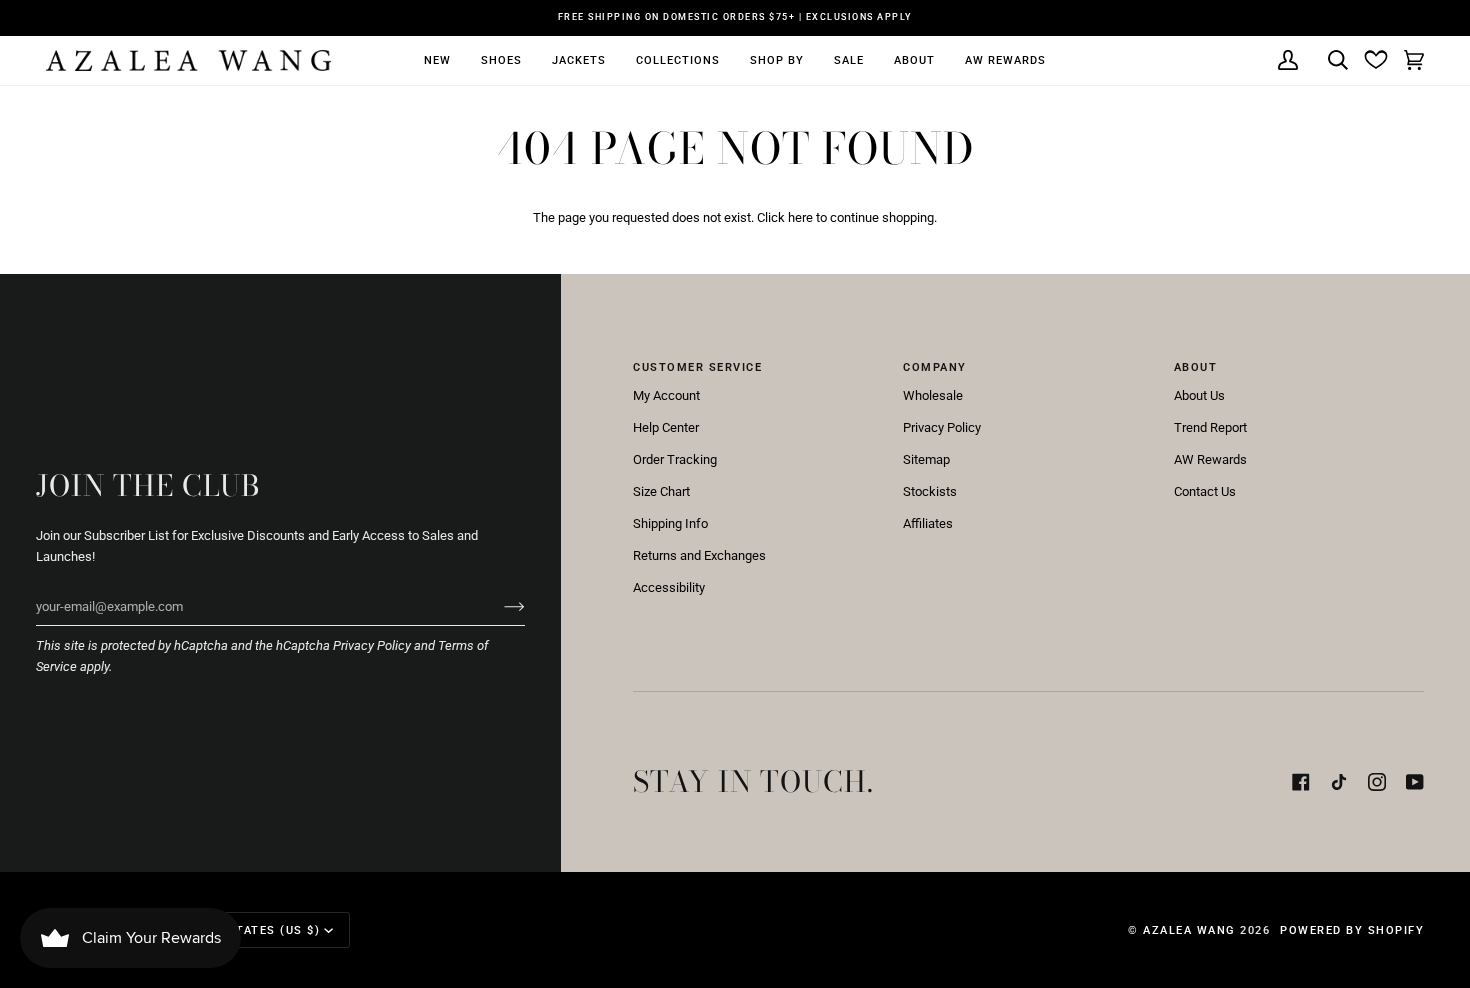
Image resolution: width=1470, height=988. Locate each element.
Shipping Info (670, 523)
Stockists (930, 491)
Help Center (666, 427)
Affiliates (928, 523)
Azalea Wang (1189, 930)
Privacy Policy (372, 645)
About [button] (1196, 367)
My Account (666, 395)
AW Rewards (1210, 459)
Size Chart (661, 491)
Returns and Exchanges (699, 555)
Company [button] (935, 367)
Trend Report (1210, 427)
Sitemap (926, 459)
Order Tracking (675, 459)
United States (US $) (248, 930)
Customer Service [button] (697, 367)
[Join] (498, 606)
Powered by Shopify (1352, 930)
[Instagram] (1377, 782)
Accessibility (669, 587)
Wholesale (933, 395)
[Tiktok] (1339, 782)
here (800, 217)
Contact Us (1205, 491)
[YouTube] (1415, 782)
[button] (437, 60)
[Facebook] (1301, 782)
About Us (1199, 395)
